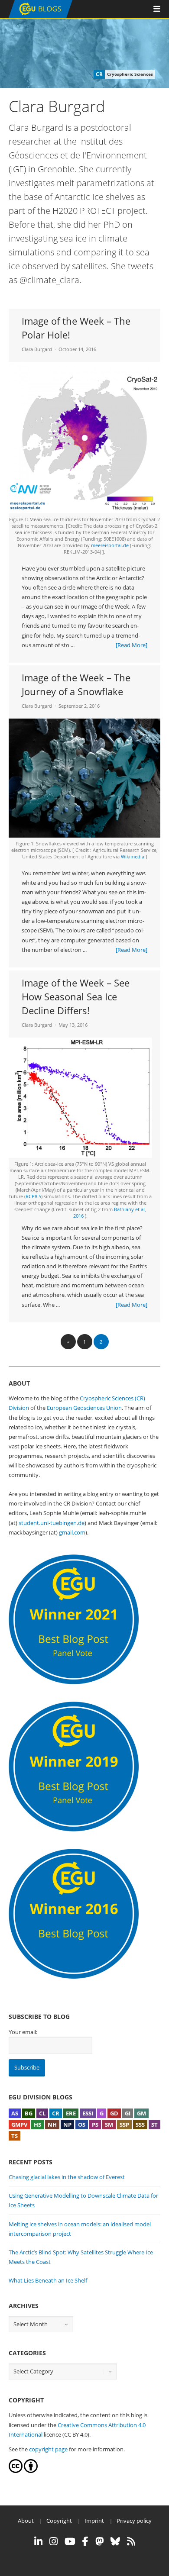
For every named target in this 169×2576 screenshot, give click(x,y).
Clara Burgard (37, 349)
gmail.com (72, 1532)
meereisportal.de (110, 545)
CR (56, 2113)
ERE (71, 2113)
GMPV (19, 2125)
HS (37, 2125)
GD (114, 2113)
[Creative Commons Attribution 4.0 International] (16, 2471)
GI (128, 2113)
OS (82, 2125)
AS (15, 2113)
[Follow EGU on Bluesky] (115, 2541)
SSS (140, 2125)
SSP (124, 2125)
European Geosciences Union (84, 1408)
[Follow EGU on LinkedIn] (38, 2541)
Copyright (59, 2521)
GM (141, 2113)
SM (109, 2125)
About (26, 2521)
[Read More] (132, 645)
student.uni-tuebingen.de (52, 1523)
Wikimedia (133, 856)
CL (42, 2113)
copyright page (48, 2449)
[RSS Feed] (131, 2541)
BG (29, 2113)
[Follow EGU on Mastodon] (99, 2541)
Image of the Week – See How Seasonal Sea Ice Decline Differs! (76, 996)
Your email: (23, 2032)
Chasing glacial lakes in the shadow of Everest (67, 2177)
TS (15, 2136)
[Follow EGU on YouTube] (70, 2541)
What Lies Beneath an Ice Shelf (48, 2280)
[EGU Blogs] (41, 16)
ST (154, 2125)
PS (95, 2125)
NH (52, 2125)
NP (67, 2125)
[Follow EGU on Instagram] (54, 2541)
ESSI (88, 2113)
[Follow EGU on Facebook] (85, 2541)
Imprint (94, 2521)
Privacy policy (134, 2521)
